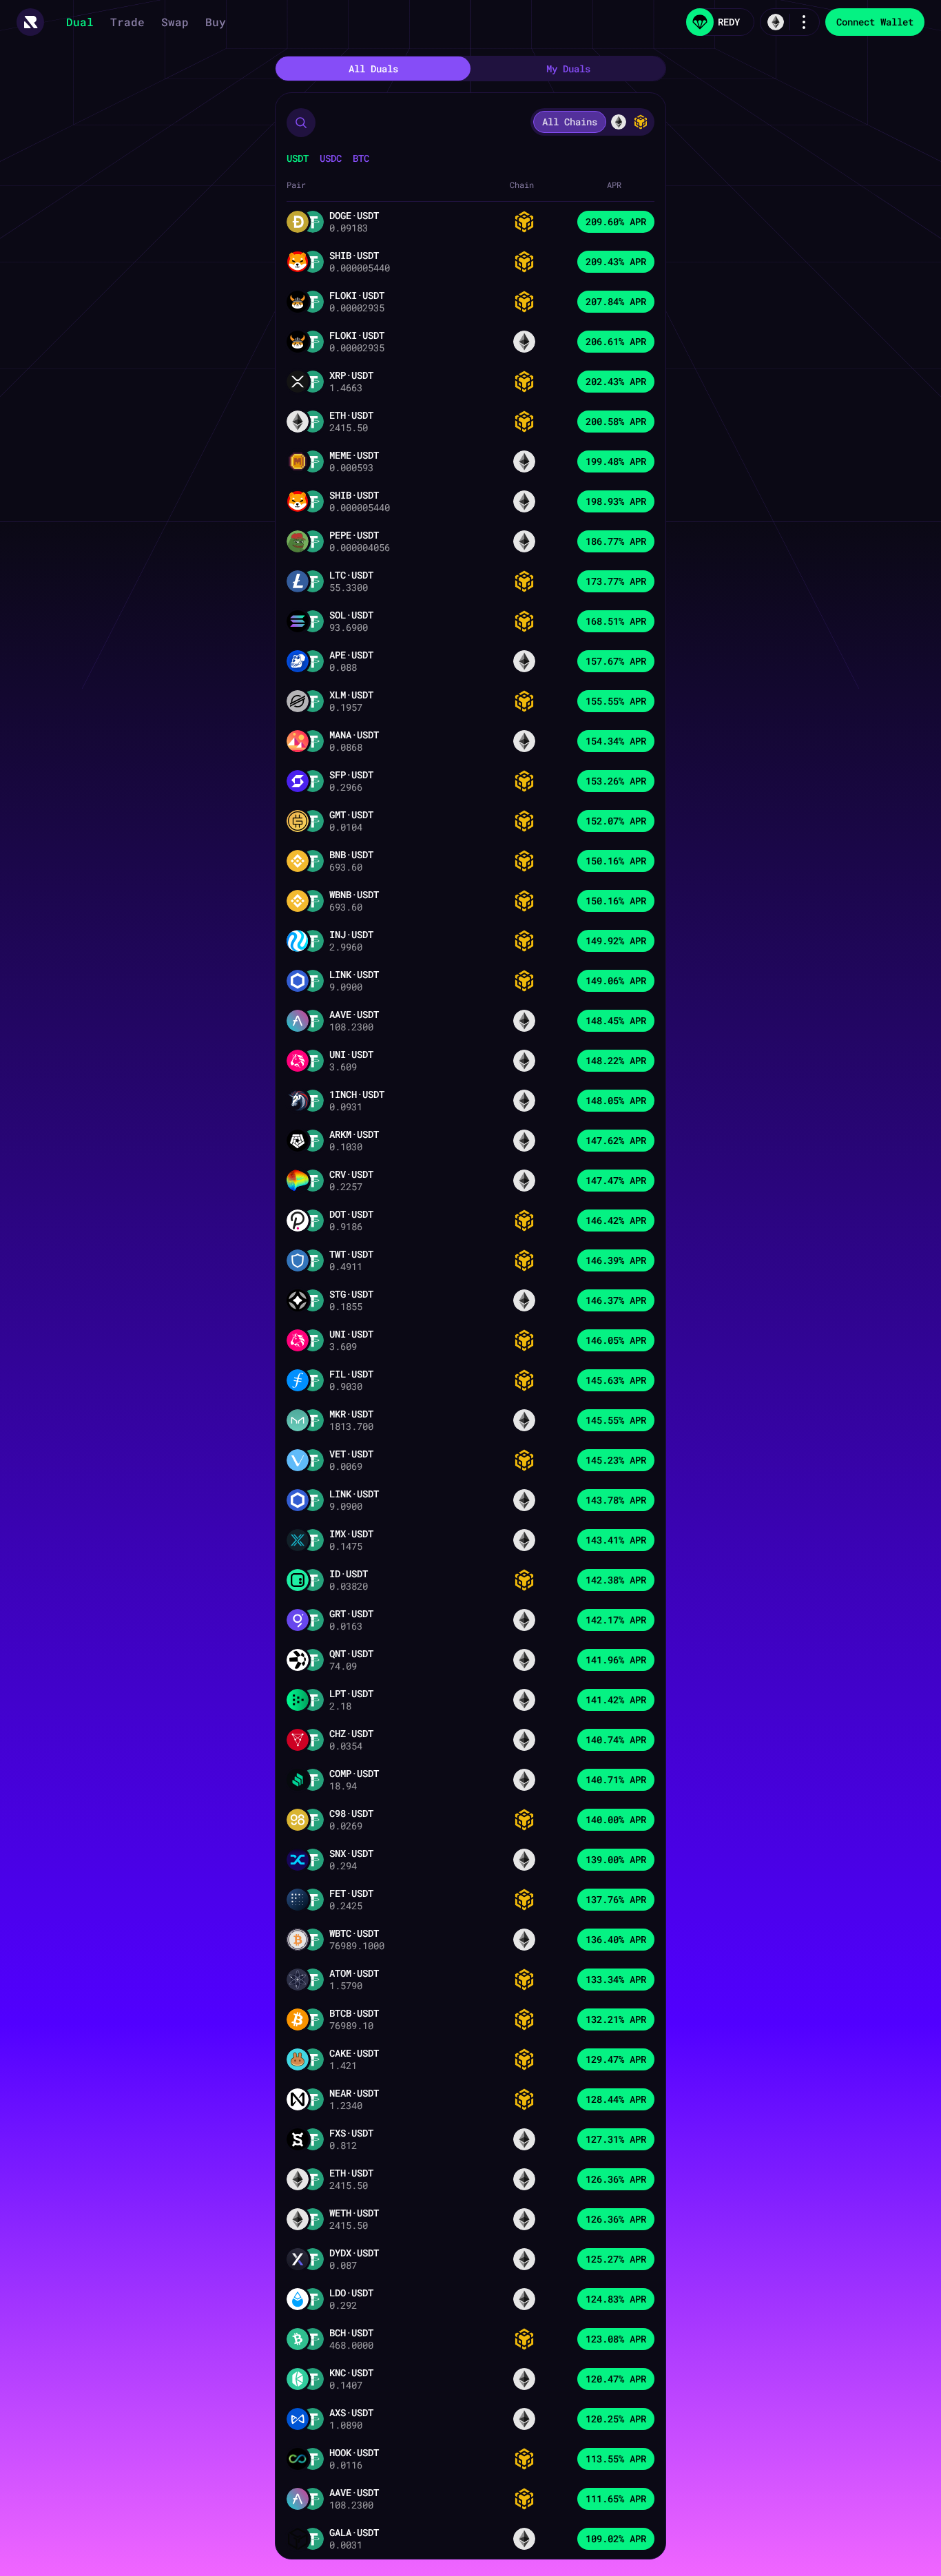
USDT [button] (298, 158)
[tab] (373, 69)
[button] (301, 123)
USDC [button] (331, 158)
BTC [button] (361, 158)
